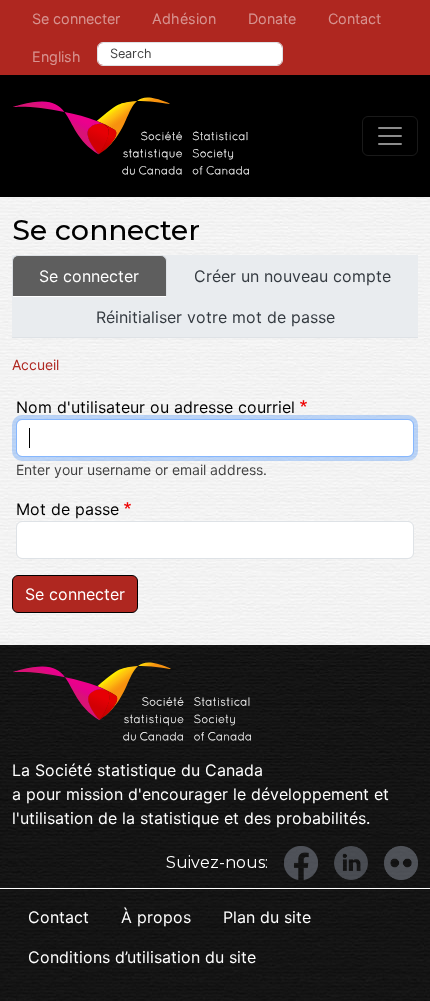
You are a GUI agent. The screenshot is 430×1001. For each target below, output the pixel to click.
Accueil (35, 364)
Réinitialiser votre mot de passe (215, 317)
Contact (354, 18)
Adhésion (184, 18)
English (56, 56)
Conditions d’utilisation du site (142, 957)
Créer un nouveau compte (292, 276)
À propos (156, 917)
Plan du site (267, 917)
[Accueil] (131, 136)
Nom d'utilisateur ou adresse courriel (155, 407)
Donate (272, 18)
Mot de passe (67, 509)
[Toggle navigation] (390, 136)
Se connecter (76, 18)
